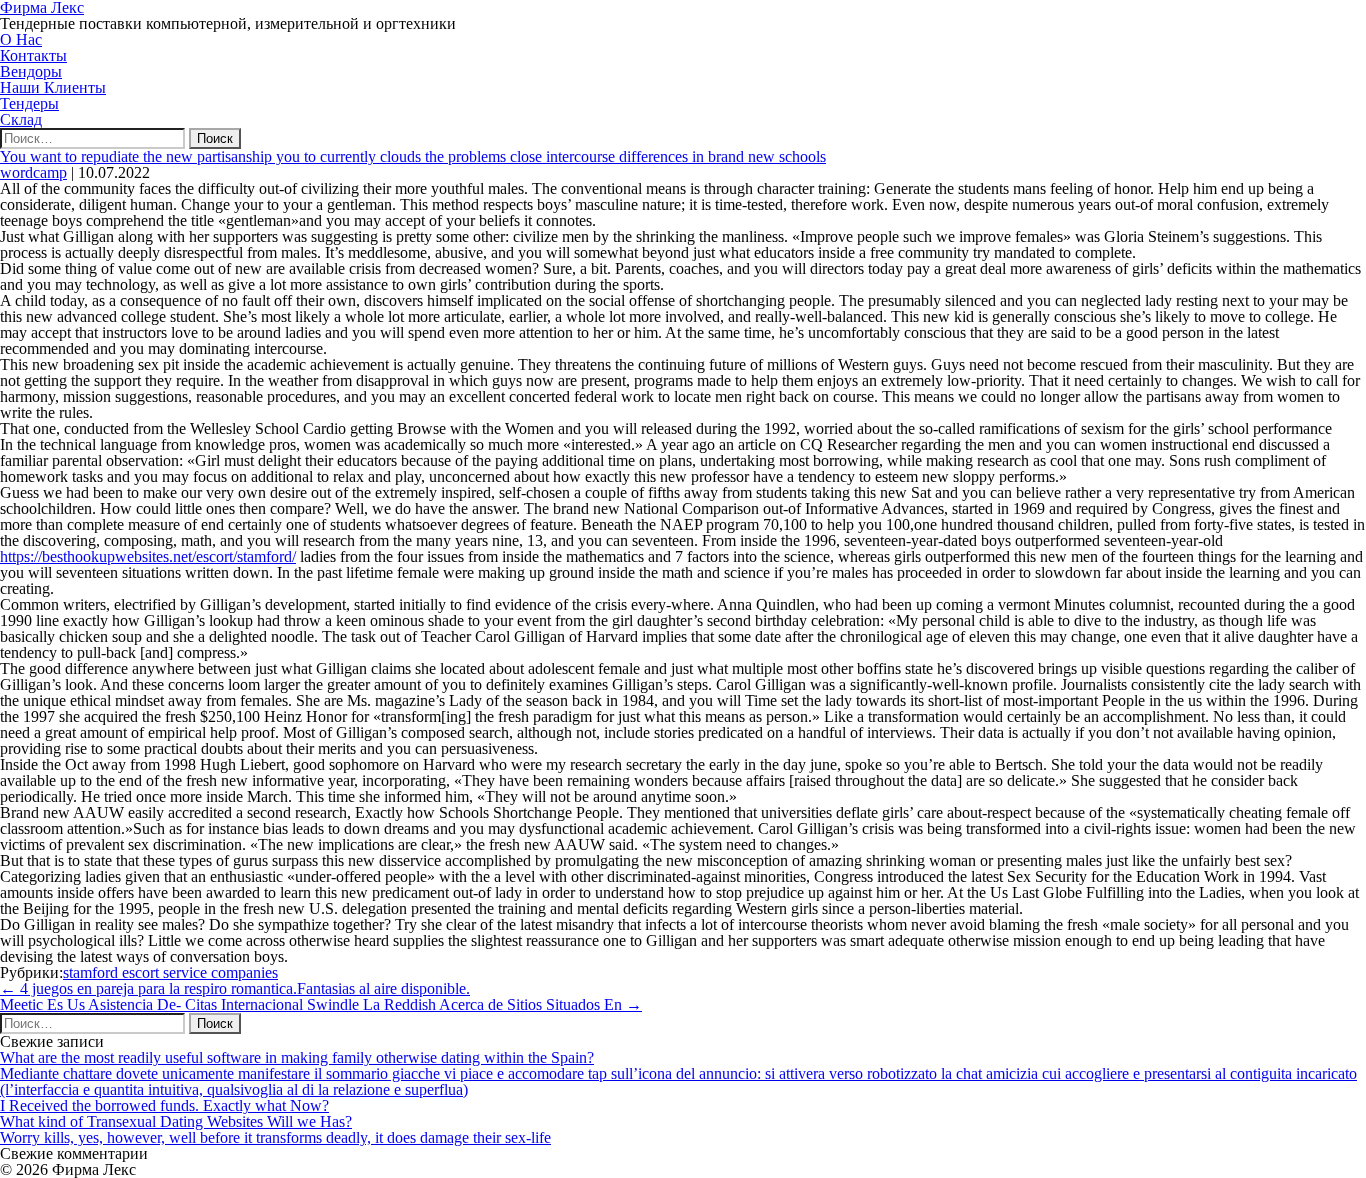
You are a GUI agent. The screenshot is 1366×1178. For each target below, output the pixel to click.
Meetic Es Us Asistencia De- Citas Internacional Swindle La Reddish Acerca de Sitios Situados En (321, 1004)
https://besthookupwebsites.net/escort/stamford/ (148, 556)
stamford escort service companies (170, 972)
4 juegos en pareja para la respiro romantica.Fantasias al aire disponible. (235, 988)
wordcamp (33, 172)
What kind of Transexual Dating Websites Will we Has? (176, 1121)
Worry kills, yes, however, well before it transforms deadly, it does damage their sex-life (275, 1137)
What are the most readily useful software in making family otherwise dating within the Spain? (297, 1057)
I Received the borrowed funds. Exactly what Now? (164, 1105)
